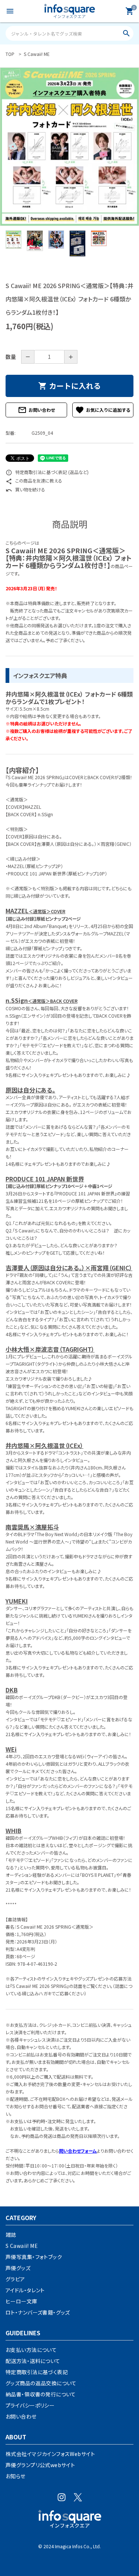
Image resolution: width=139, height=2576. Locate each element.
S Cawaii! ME (22, 2246)
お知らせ (16, 2476)
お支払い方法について (31, 2350)
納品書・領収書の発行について (41, 2394)
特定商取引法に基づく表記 (37, 2372)
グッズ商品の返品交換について (41, 2383)
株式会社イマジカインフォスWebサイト (50, 2454)
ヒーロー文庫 (21, 2301)
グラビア (15, 2279)
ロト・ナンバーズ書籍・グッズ (38, 2312)
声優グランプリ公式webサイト (40, 2465)
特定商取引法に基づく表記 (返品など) (47, 472)
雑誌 (11, 2235)
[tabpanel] (69, 147)
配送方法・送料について (33, 2361)
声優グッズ (18, 2268)
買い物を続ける (25, 489)
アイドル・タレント (25, 2290)
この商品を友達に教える (34, 481)
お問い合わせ (36, 410)
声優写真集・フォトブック (34, 2257)
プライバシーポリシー (30, 2405)
